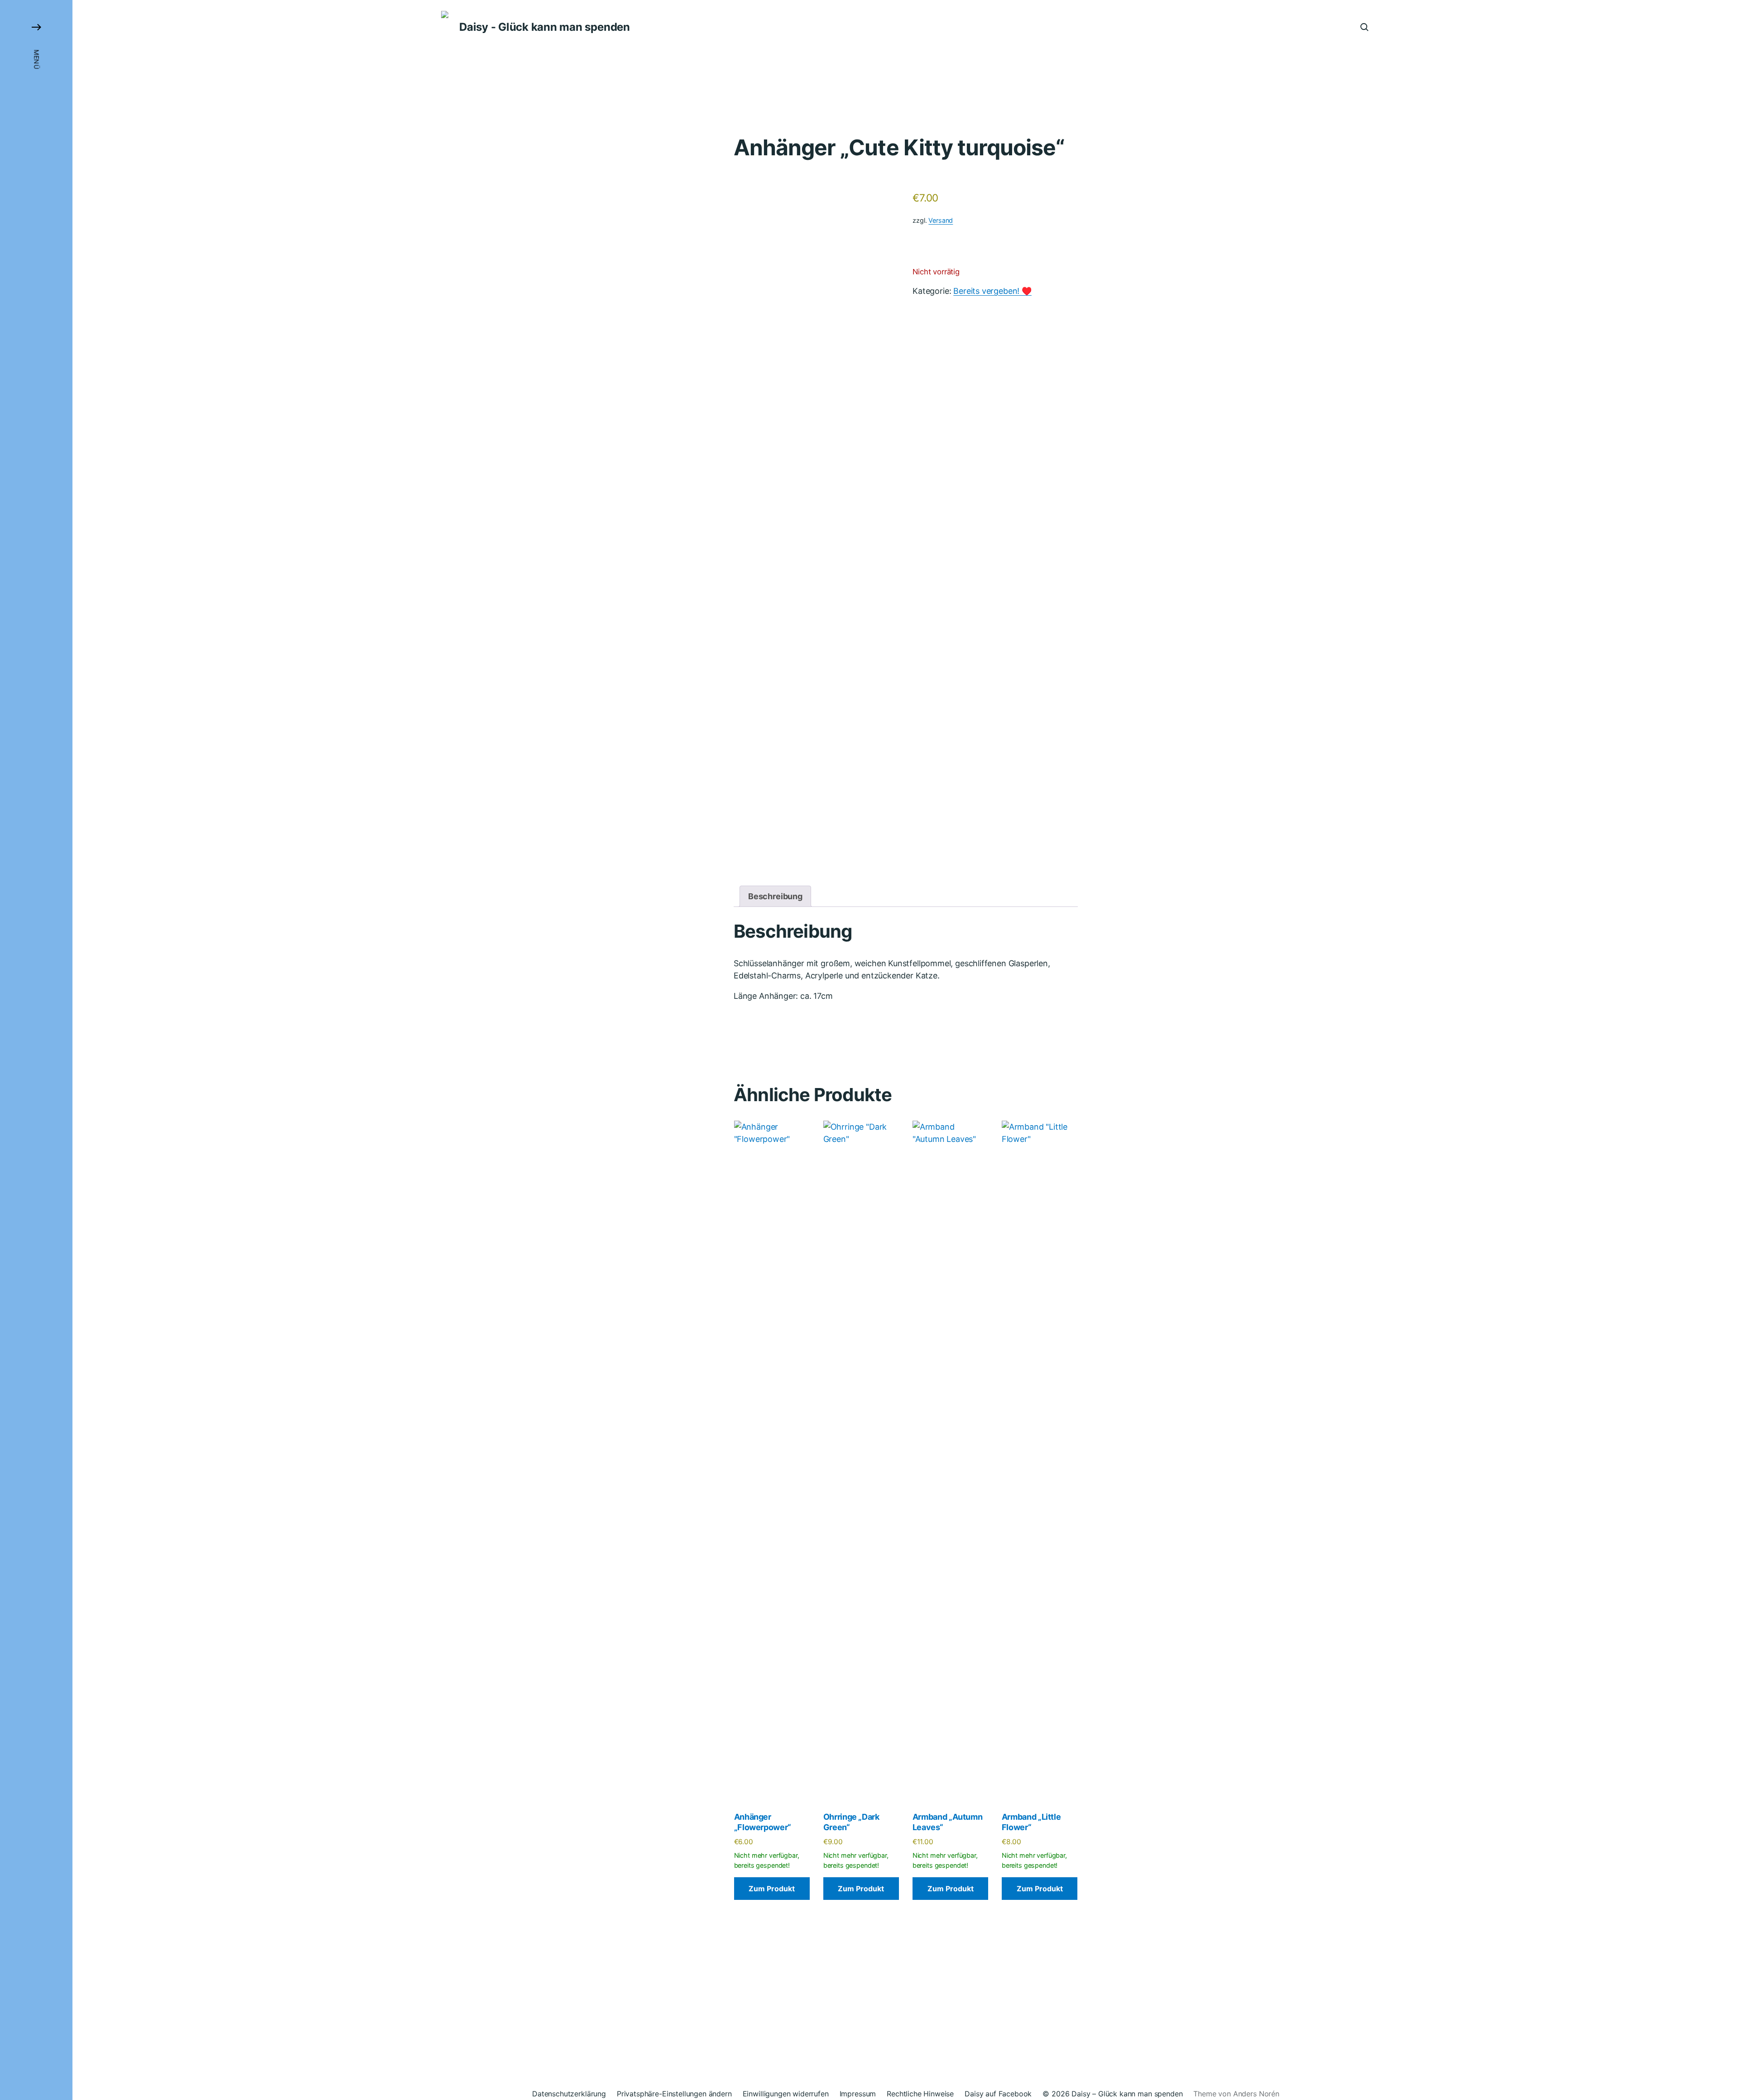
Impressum (858, 2094)
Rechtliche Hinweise (920, 2094)
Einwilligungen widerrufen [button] (786, 2094)
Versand (941, 220)
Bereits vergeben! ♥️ (992, 291)
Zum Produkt (772, 1889)
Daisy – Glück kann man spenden (1127, 2094)
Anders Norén (1256, 2094)
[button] (36, 1050)
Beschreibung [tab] (775, 896)
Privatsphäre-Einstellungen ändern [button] (674, 2094)
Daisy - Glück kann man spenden (545, 27)
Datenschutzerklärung (569, 2094)
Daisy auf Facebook (998, 2094)
